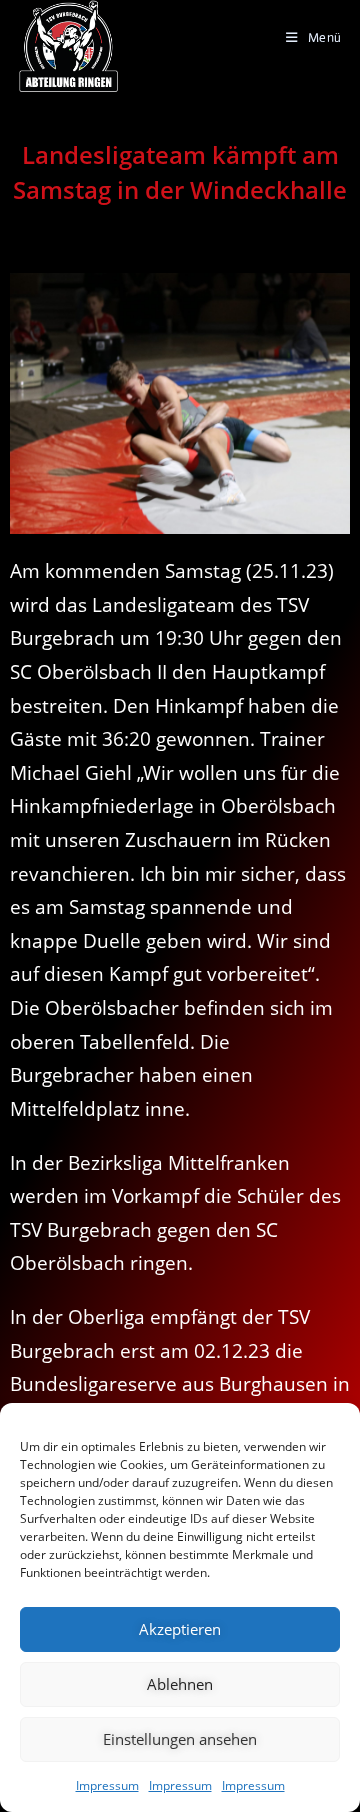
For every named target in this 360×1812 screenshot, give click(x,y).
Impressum (107, 1785)
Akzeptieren (180, 1629)
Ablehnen (180, 1684)
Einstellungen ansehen (180, 1739)
